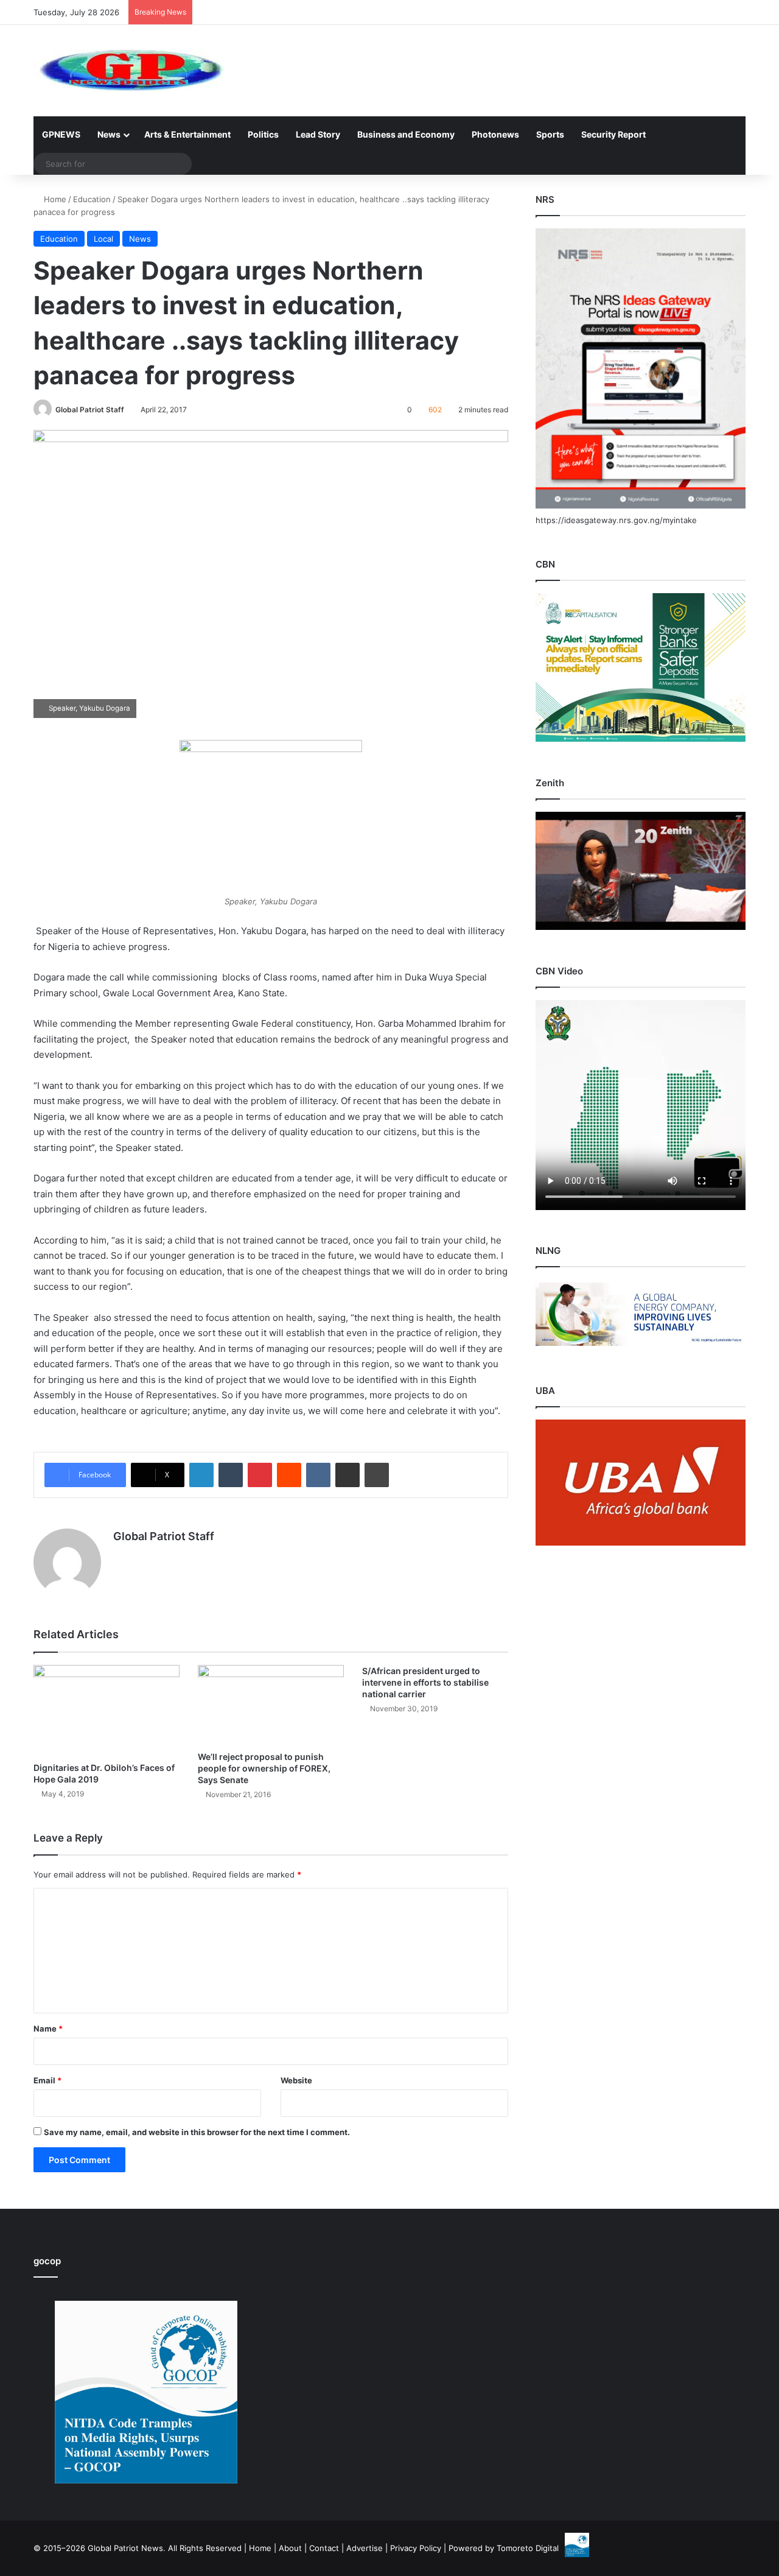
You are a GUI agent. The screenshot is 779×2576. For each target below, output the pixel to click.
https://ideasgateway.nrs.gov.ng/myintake (616, 520)
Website (296, 2080)
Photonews (495, 134)
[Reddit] (289, 1475)
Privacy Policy (416, 2548)
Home (54, 199)
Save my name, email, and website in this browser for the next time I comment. (197, 2132)
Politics (263, 134)
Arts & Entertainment (187, 134)
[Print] (377, 1475)
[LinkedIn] (201, 1475)
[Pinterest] (260, 1475)
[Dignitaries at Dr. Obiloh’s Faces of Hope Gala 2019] (107, 1711)
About (290, 2548)
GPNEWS (61, 134)
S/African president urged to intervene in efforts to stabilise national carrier (425, 1682)
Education (92, 199)
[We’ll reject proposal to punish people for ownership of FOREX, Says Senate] (271, 1705)
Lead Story (318, 134)
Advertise (365, 2548)
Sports (550, 134)
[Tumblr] (231, 1475)
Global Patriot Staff (90, 410)
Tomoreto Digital (528, 2548)
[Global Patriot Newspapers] (129, 71)
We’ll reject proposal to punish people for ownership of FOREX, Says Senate (264, 1768)
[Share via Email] (348, 1475)
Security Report (613, 134)
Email (47, 2080)
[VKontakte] (318, 1475)
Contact (324, 2548)
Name (48, 2029)
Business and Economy (406, 134)
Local (103, 239)
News (109, 134)
